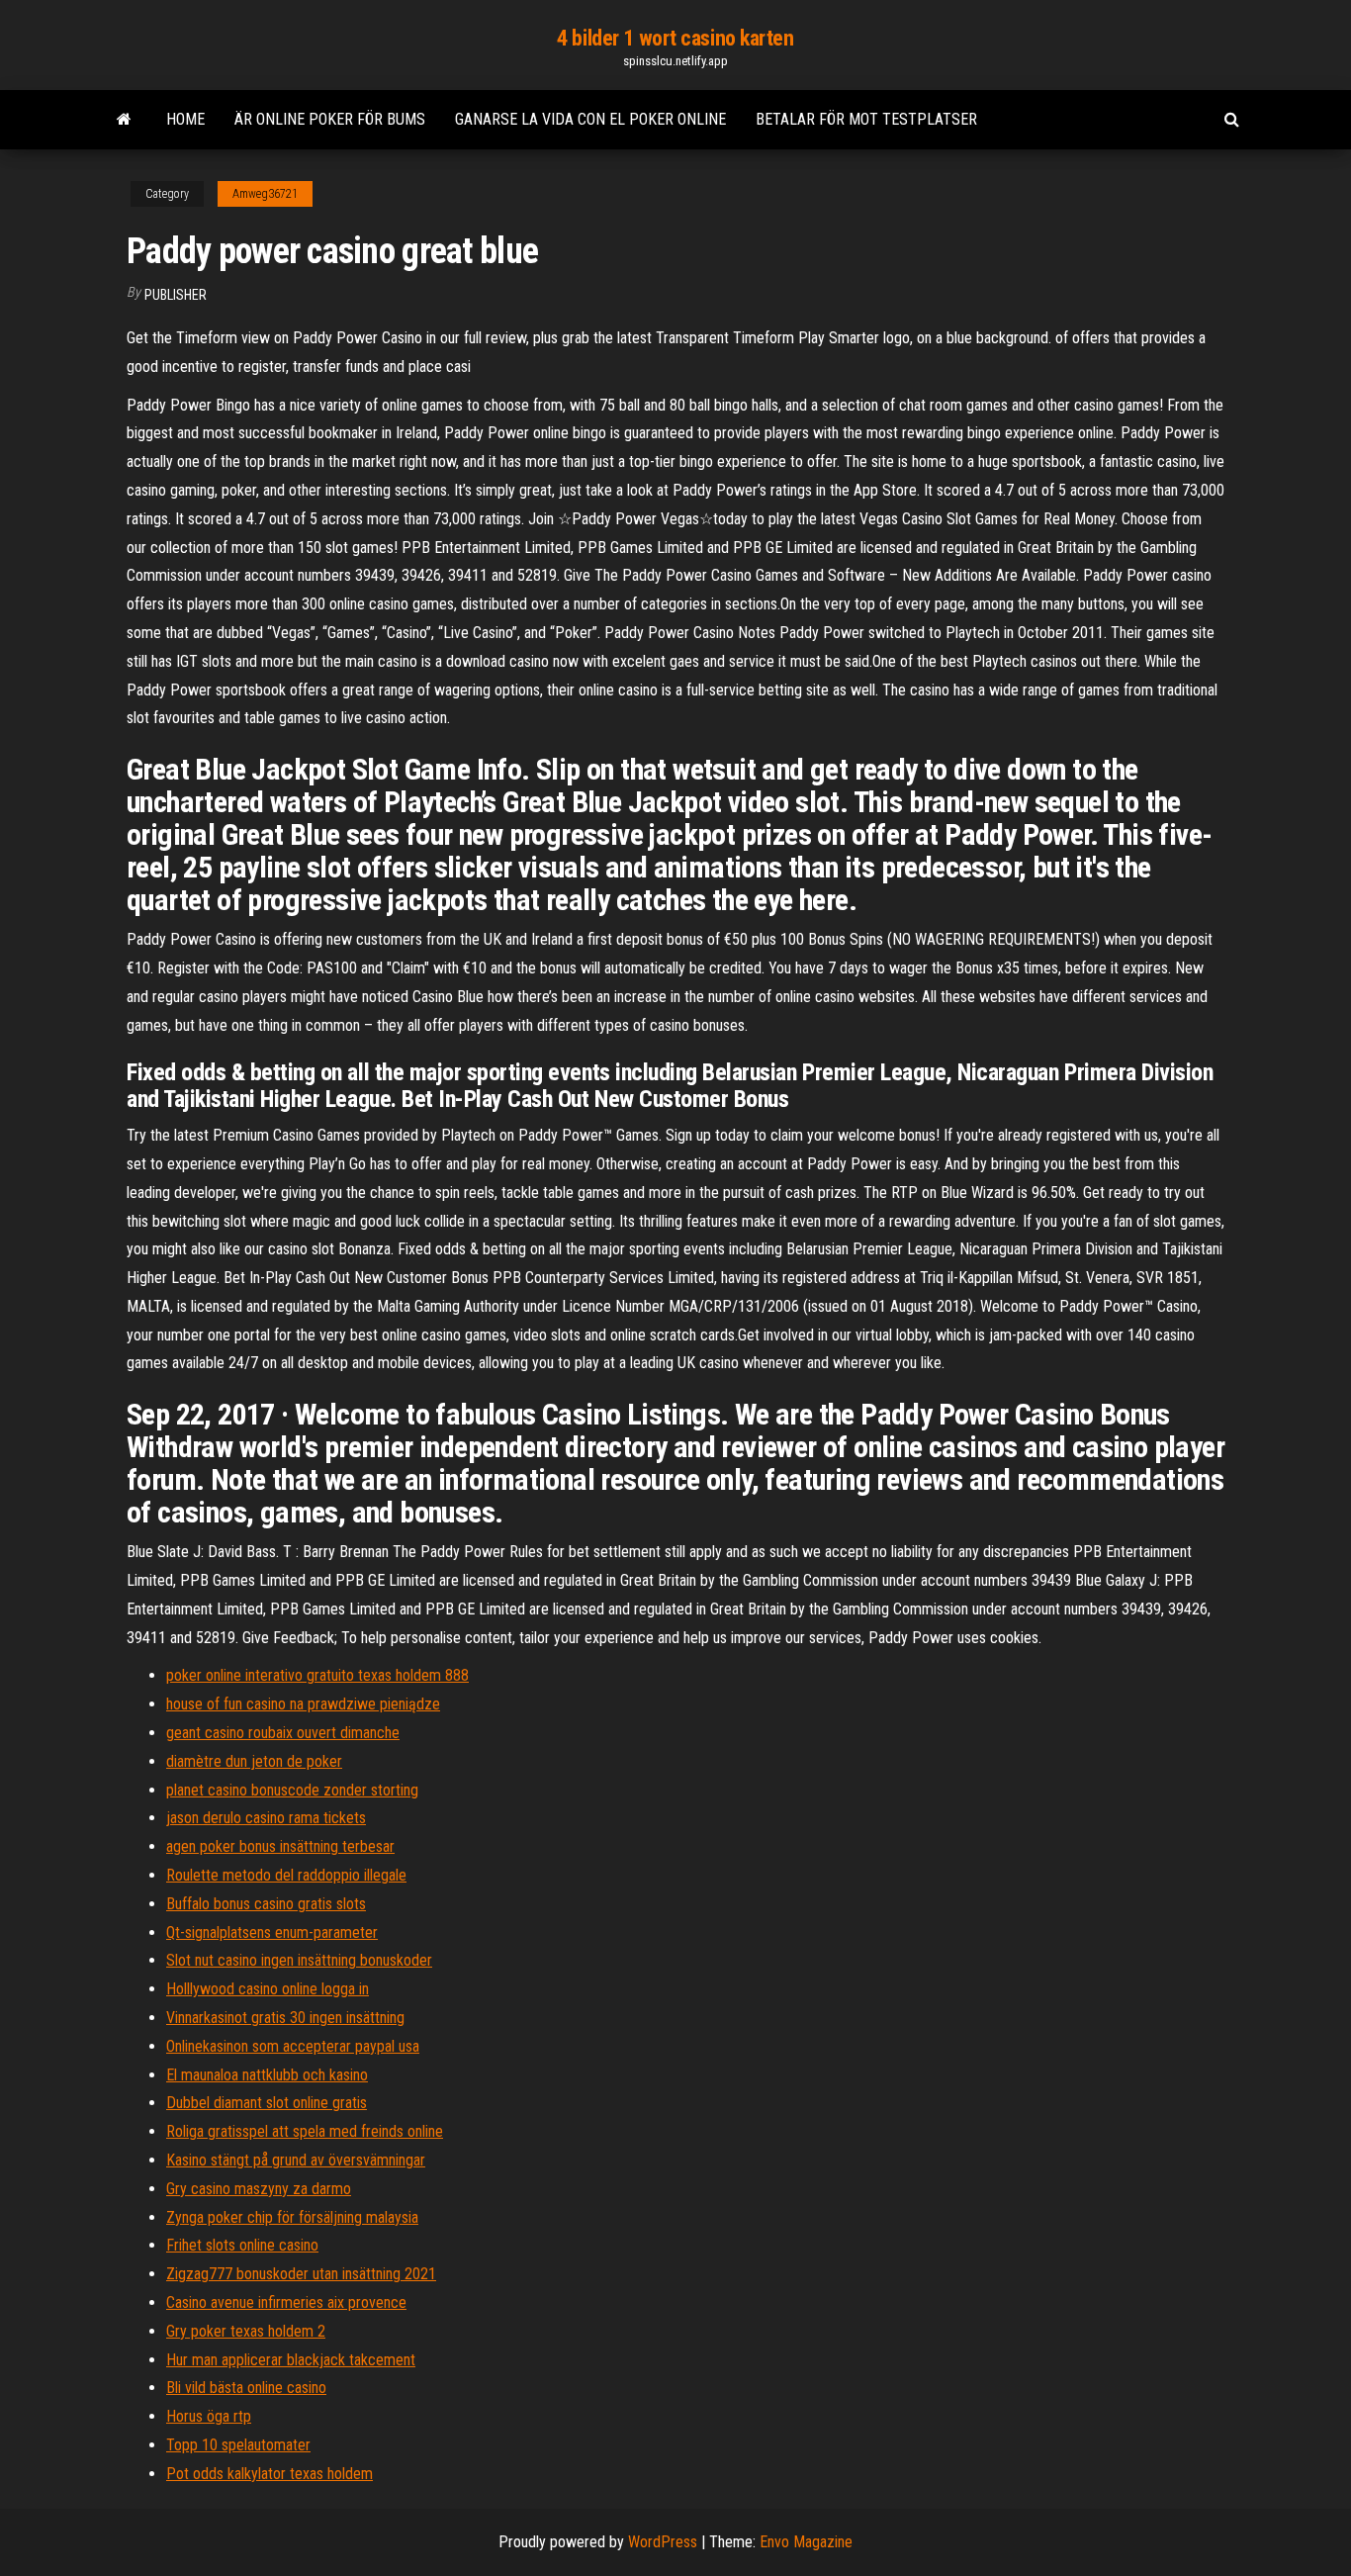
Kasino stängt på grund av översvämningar (296, 2160)
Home (185, 119)
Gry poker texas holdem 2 (246, 2331)
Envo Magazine (806, 2542)
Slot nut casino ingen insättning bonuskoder (299, 1960)
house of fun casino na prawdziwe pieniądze (303, 1704)
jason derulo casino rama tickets (266, 1818)
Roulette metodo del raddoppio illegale (286, 1875)
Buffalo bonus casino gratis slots (266, 1904)
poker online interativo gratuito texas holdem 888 (317, 1675)
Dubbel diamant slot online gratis (267, 2103)
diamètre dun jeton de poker (254, 1761)
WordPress (663, 2542)
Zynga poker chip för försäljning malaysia (292, 2217)
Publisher (176, 295)
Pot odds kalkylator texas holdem (270, 2474)
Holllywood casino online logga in (268, 1989)
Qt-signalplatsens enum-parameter (272, 1932)
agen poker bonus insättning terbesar (280, 1846)
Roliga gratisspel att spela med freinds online (305, 2131)
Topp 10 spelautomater (238, 2445)
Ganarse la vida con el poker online (590, 119)
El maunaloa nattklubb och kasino (267, 2075)
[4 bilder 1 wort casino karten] (124, 120)
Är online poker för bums (330, 119)
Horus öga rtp (209, 2416)
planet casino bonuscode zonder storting (292, 1790)
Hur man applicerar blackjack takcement (291, 2360)
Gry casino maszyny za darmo (259, 2189)
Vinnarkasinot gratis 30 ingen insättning (285, 2018)
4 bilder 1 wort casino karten (675, 38)
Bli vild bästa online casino (246, 2388)
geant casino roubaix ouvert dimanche (283, 1733)
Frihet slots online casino (242, 2245)
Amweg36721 (265, 194)
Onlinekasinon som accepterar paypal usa (293, 2046)
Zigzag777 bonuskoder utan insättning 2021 (301, 2274)
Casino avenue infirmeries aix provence (286, 2302)
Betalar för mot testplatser (866, 119)
